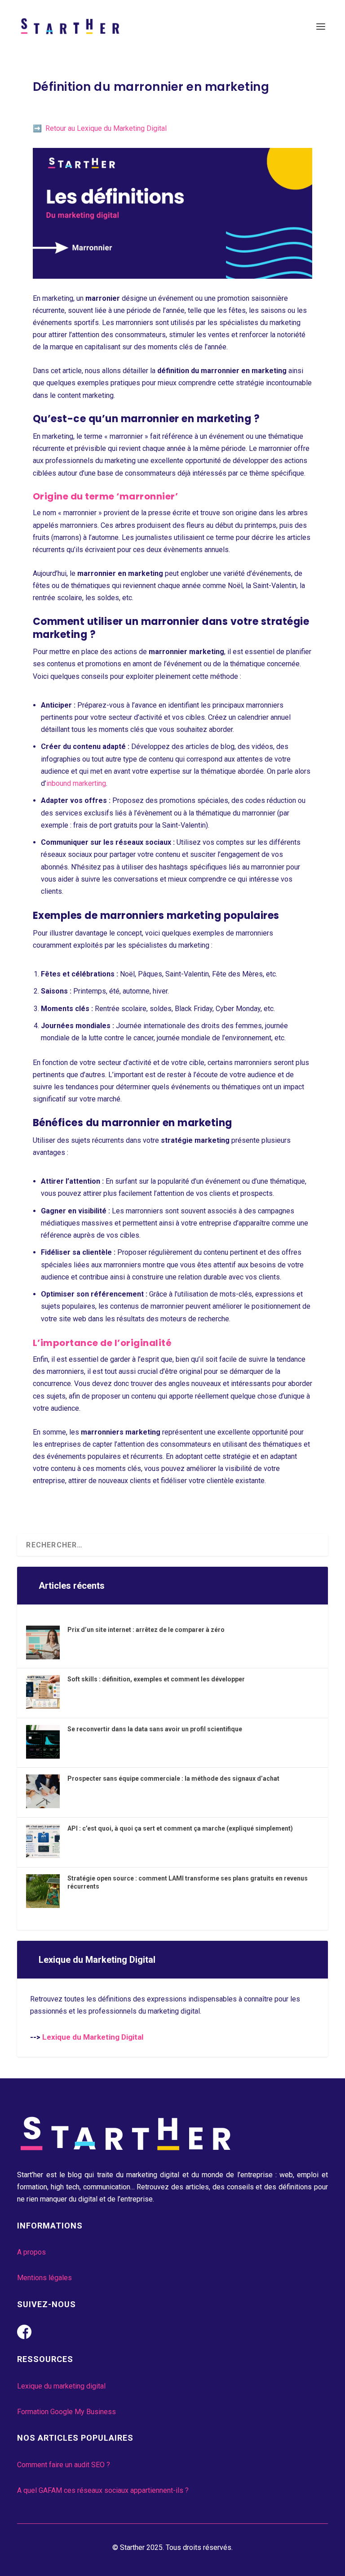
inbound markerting (76, 783)
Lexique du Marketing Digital (93, 2037)
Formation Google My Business (66, 2412)
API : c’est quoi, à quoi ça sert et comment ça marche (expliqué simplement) (180, 1828)
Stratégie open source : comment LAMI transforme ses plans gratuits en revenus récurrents (188, 1882)
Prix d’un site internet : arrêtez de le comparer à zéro (146, 1630)
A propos (31, 2252)
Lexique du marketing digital (61, 2386)
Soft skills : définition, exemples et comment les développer (156, 1679)
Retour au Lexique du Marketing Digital (106, 128)
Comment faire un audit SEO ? (64, 2465)
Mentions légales (44, 2278)
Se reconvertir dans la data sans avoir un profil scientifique (155, 1729)
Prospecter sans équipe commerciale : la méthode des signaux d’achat (173, 1778)
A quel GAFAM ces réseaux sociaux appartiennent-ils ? (103, 2490)
